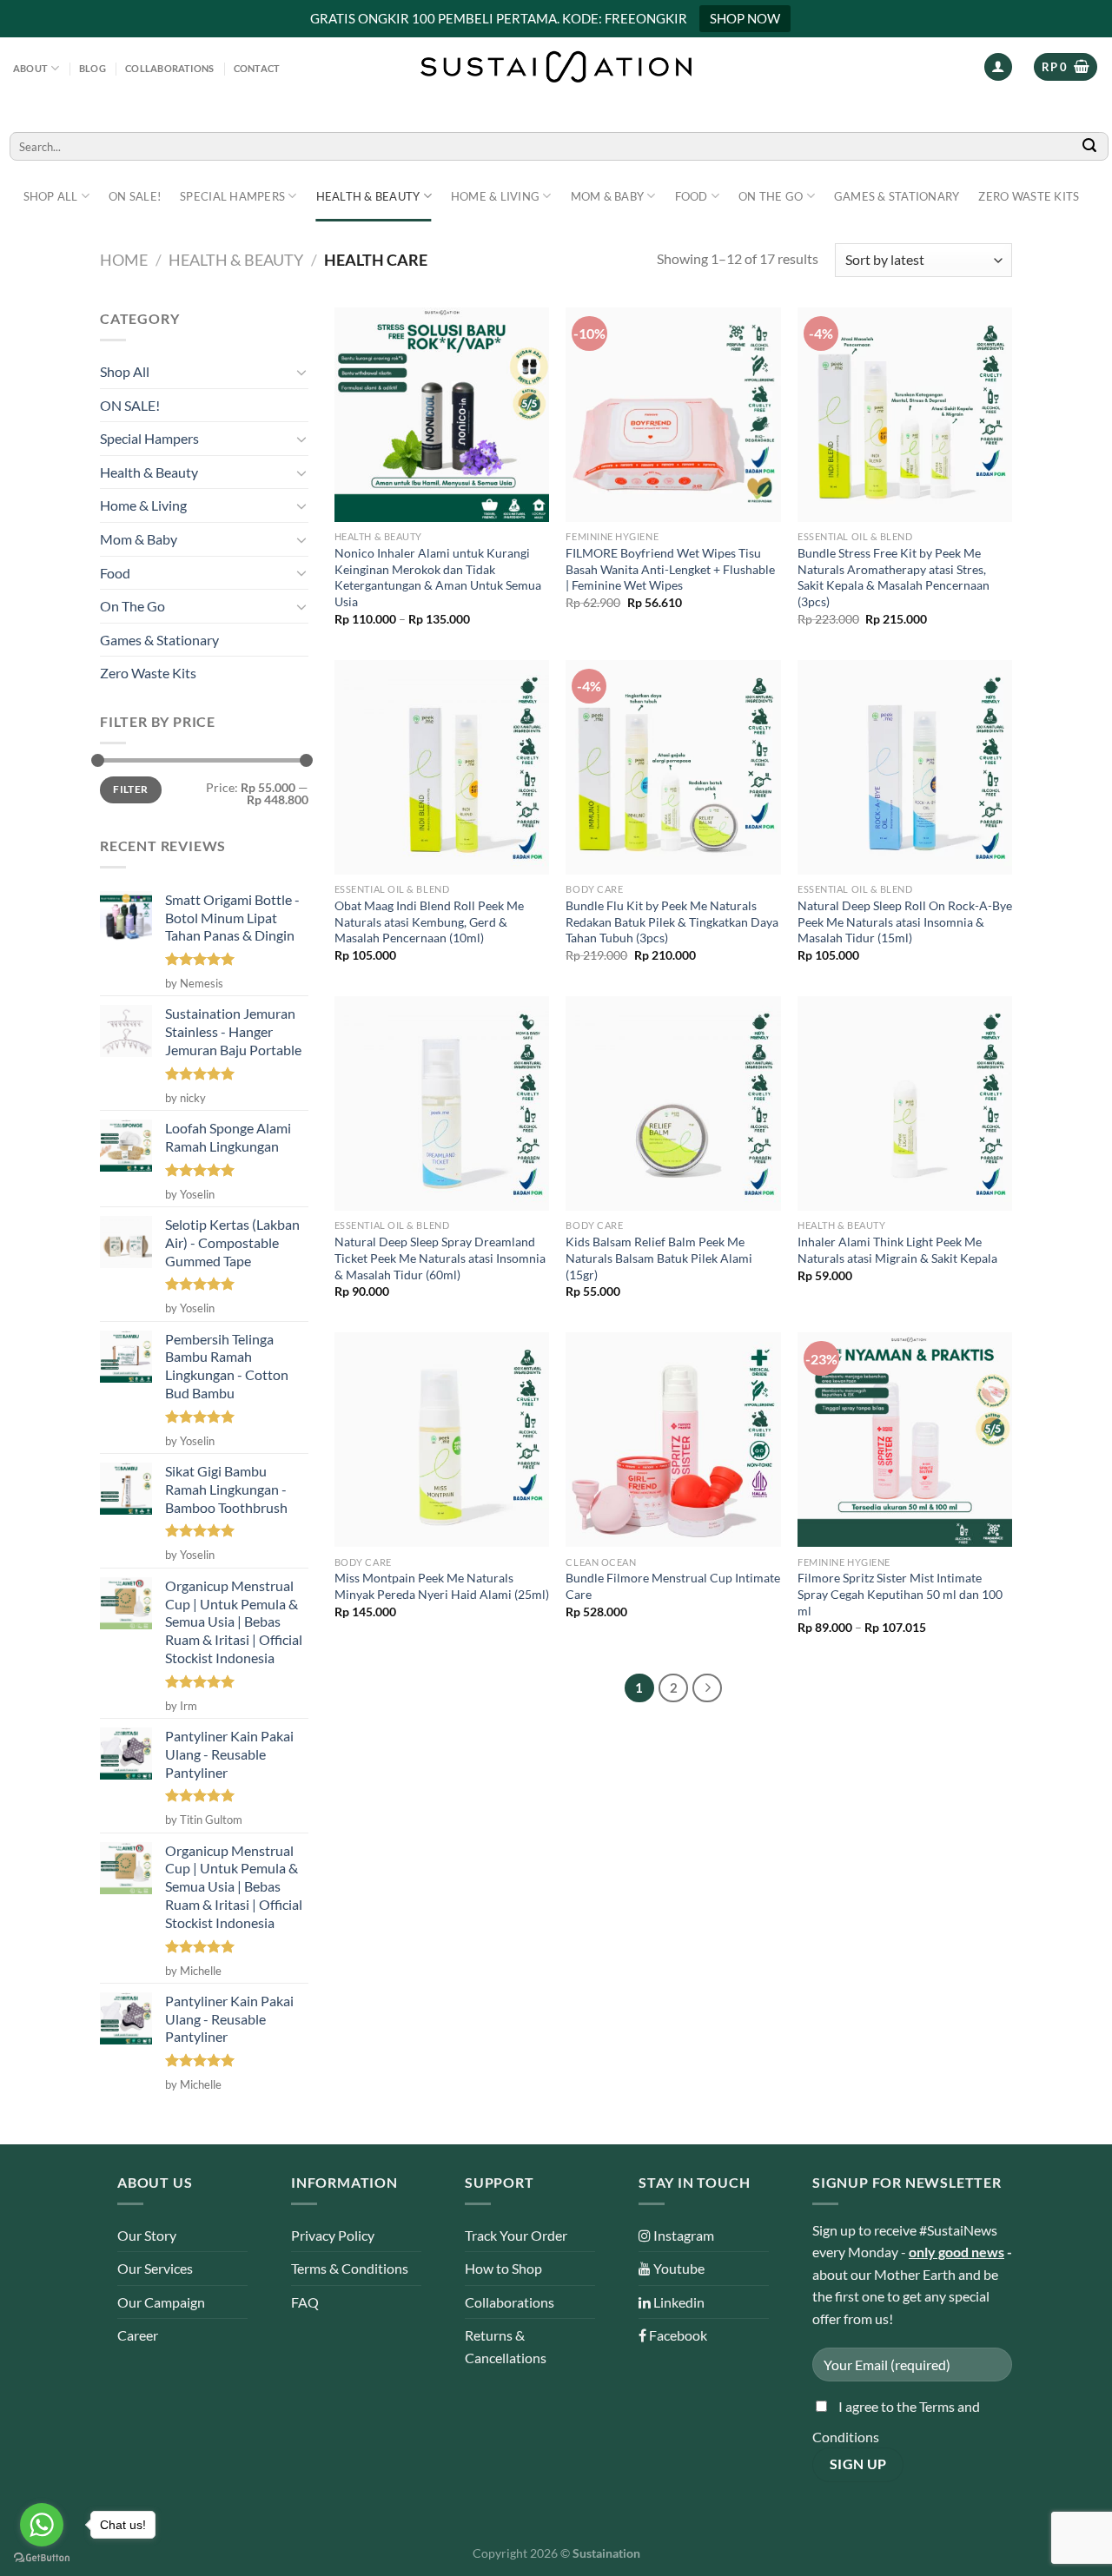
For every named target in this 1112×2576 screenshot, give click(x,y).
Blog (93, 68)
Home (124, 260)
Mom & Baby (608, 196)
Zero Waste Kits (1029, 196)
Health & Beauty (368, 196)
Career (138, 2335)
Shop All (51, 196)
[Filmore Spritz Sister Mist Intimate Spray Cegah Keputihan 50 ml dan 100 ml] (905, 1440)
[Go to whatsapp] (42, 2525)
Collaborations (169, 68)
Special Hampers (232, 196)
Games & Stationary (897, 196)
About (30, 68)
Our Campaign (161, 2302)
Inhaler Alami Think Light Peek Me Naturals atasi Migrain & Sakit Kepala (897, 1250)
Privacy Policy (333, 2235)
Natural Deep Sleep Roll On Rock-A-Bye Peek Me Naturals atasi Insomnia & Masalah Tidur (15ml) (905, 921)
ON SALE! (135, 196)
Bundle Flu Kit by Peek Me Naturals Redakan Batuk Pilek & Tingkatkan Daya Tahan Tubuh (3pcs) (672, 921)
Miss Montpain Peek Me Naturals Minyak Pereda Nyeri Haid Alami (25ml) (442, 1586)
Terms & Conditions (350, 2268)
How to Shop (503, 2268)
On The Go (771, 196)
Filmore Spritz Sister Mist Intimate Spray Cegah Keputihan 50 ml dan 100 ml (900, 1594)
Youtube (678, 2268)
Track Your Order (516, 2235)
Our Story (147, 2235)
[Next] (707, 1688)
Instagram (682, 2235)
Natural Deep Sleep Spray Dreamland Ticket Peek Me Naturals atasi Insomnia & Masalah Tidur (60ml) (440, 1258)
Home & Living (495, 196)
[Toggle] (301, 372)
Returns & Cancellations (506, 2346)
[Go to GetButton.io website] (42, 2558)
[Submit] (1090, 146)
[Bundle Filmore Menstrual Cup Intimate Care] (673, 1440)
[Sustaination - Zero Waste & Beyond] (556, 67)
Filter (130, 789)
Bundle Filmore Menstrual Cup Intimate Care (673, 1586)
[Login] (998, 67)
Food (692, 196)
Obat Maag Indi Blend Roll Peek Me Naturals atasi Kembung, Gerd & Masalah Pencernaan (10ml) (429, 921)
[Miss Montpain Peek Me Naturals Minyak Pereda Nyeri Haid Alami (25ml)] (442, 1440)
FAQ (305, 2302)
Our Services (155, 2268)
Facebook (677, 2335)
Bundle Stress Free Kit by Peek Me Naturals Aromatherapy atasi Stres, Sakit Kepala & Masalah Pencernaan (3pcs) (894, 577)
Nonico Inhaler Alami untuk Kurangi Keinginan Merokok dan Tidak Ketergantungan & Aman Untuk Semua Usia (438, 577)
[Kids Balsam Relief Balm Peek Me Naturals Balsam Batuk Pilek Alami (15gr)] (673, 1103)
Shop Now (745, 18)
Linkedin (678, 2302)
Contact (257, 68)
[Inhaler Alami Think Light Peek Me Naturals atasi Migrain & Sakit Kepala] (905, 1103)
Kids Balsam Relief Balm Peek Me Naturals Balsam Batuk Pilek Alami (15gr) (659, 1258)
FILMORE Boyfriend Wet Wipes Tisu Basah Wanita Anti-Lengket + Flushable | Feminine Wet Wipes (670, 569)
